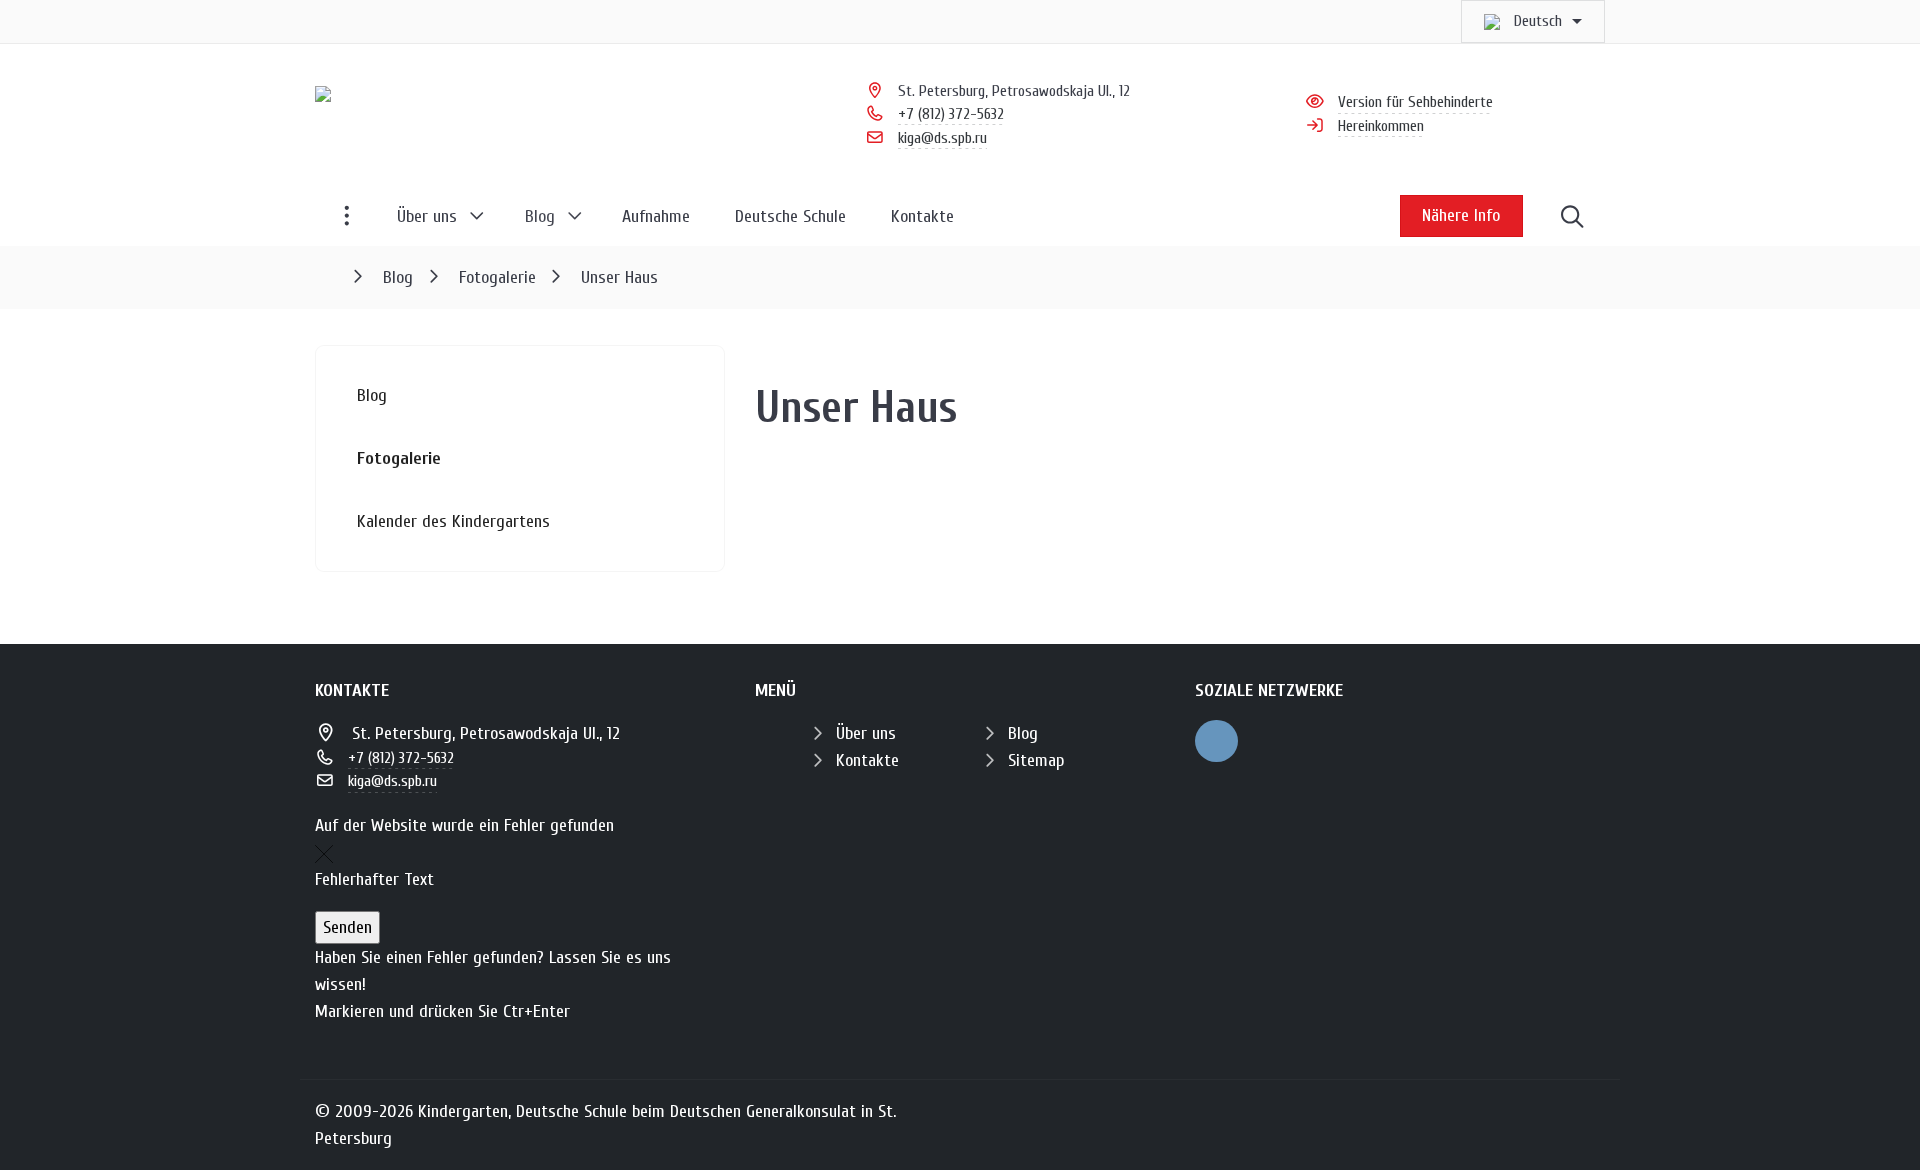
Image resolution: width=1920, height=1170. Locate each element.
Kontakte (867, 760)
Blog (1023, 733)
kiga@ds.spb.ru (942, 138)
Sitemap (1036, 760)
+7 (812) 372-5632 (951, 114)
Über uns (866, 733)
